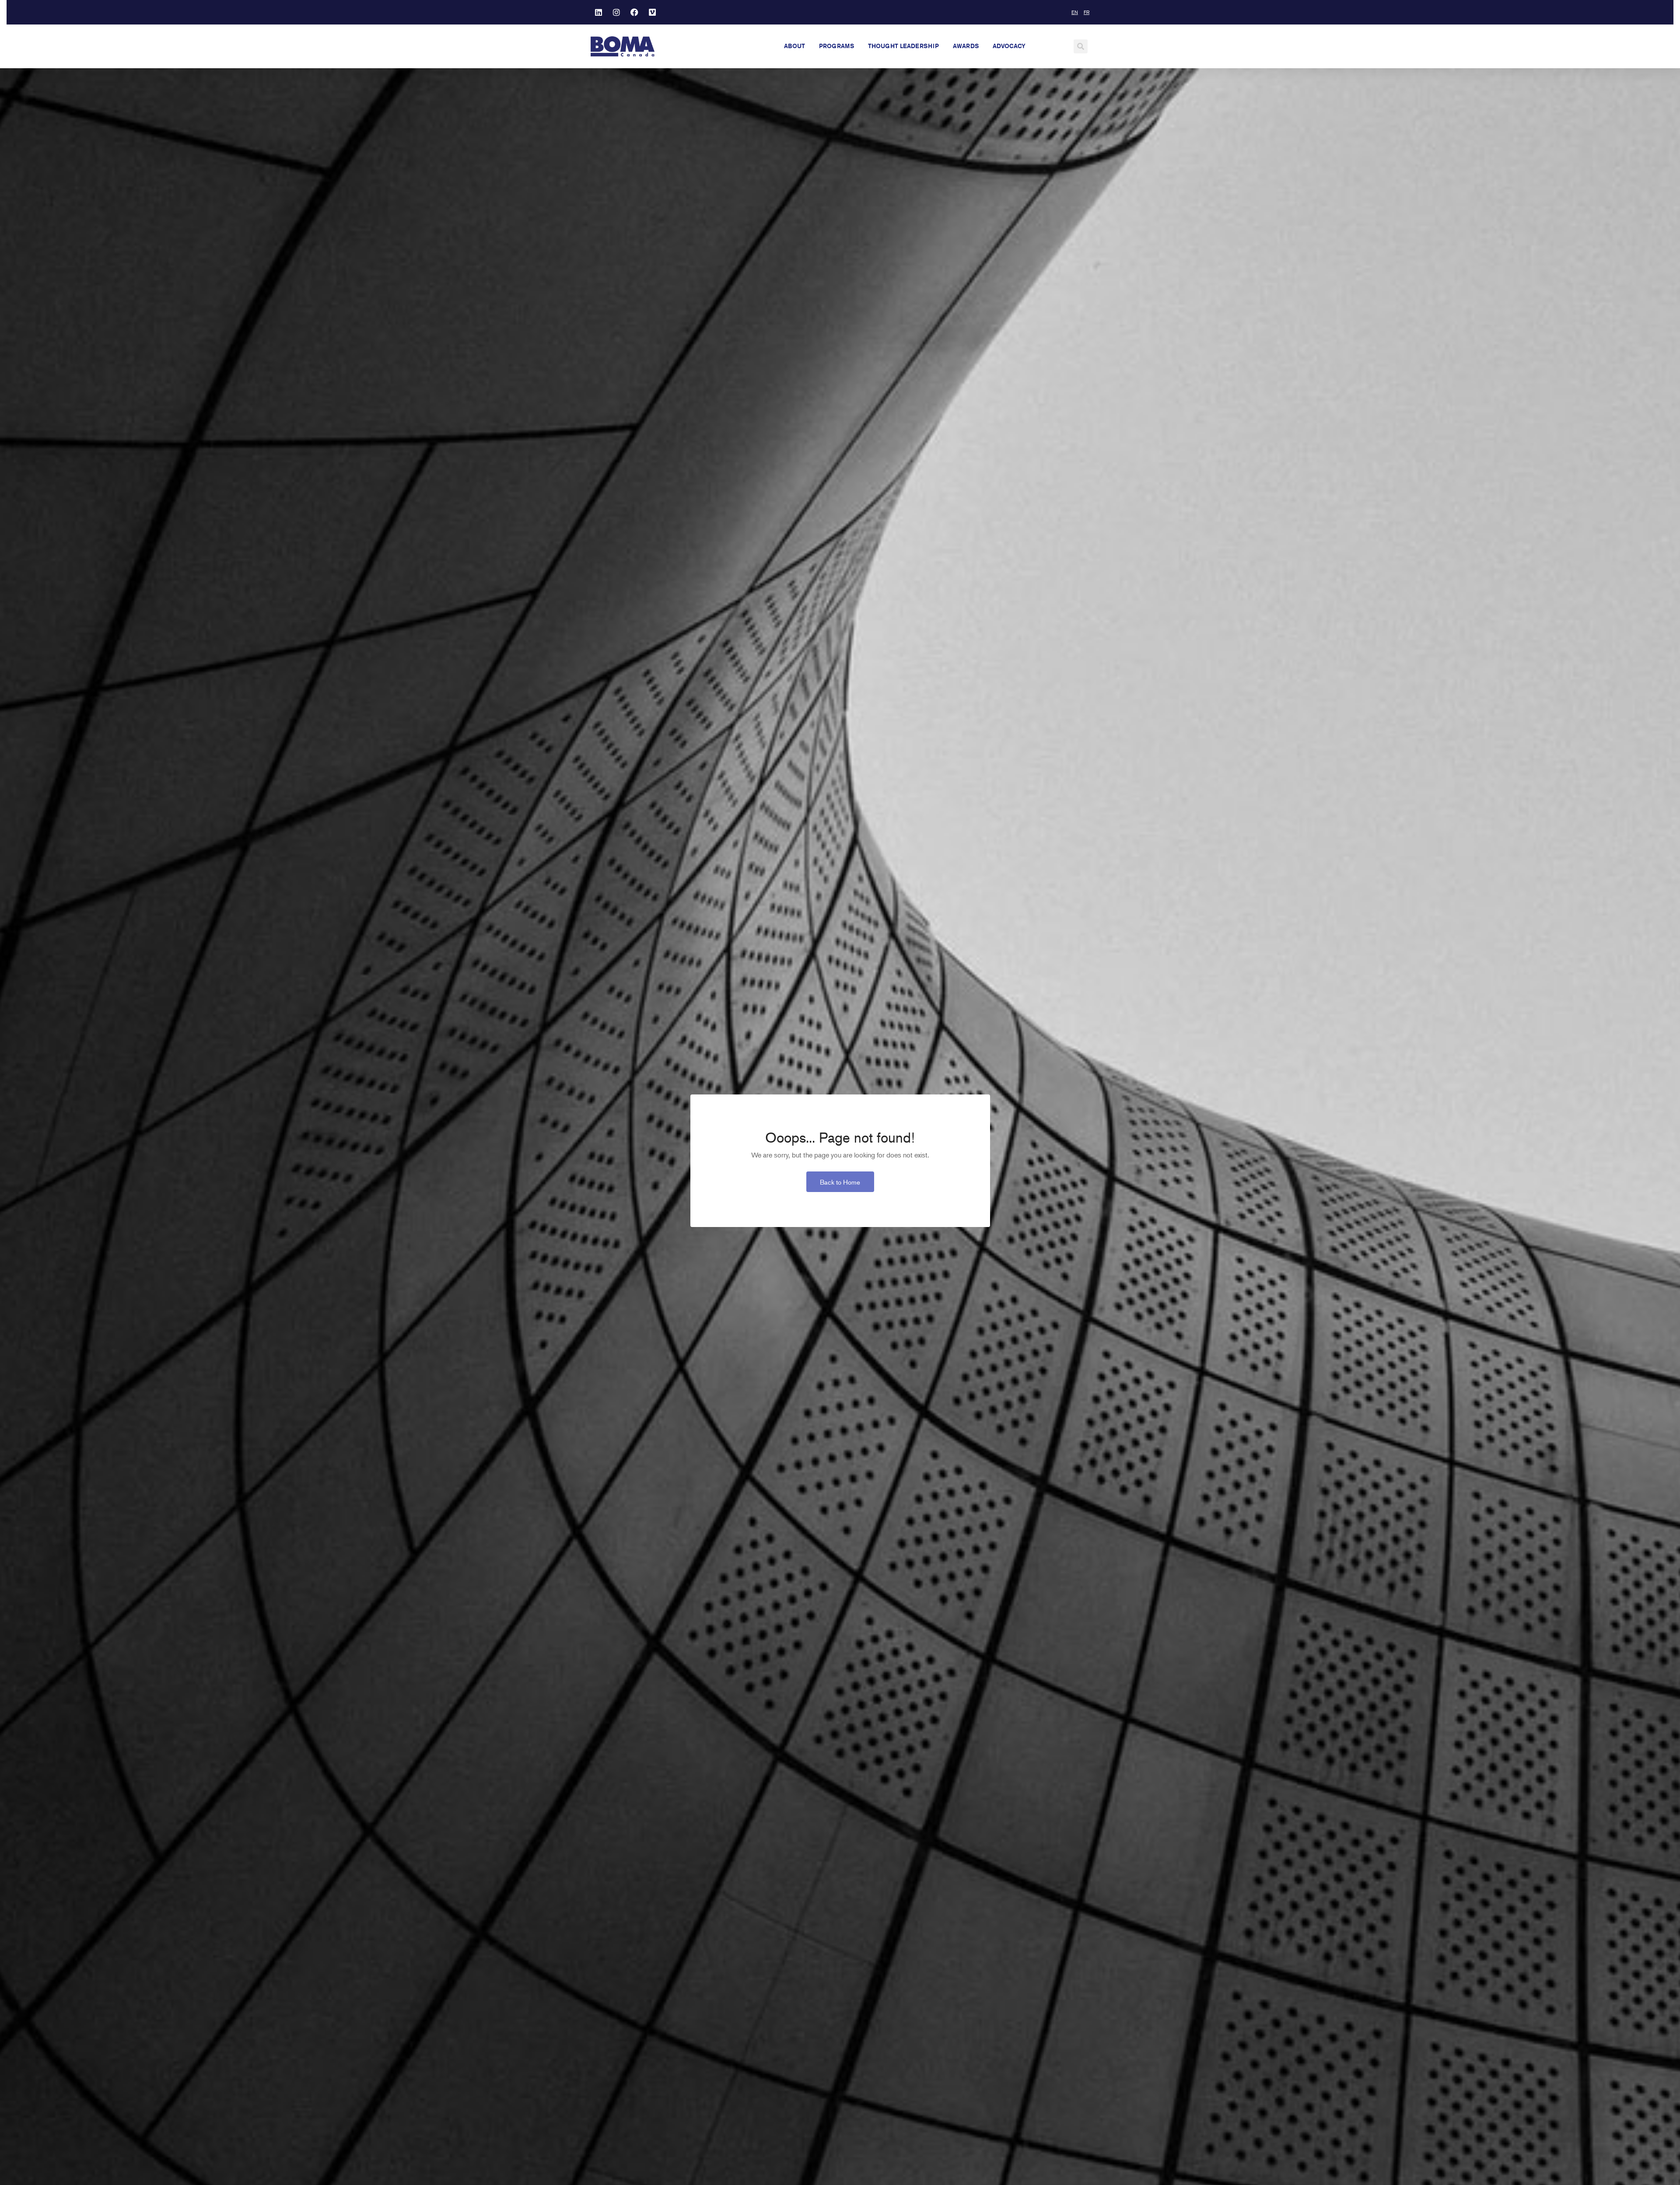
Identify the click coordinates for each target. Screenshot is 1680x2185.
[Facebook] (634, 12)
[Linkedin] (598, 12)
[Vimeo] (652, 12)
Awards (966, 46)
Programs (836, 46)
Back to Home (840, 1182)
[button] (1081, 46)
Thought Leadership (903, 46)
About (794, 46)
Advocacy (1009, 46)
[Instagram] (616, 12)
